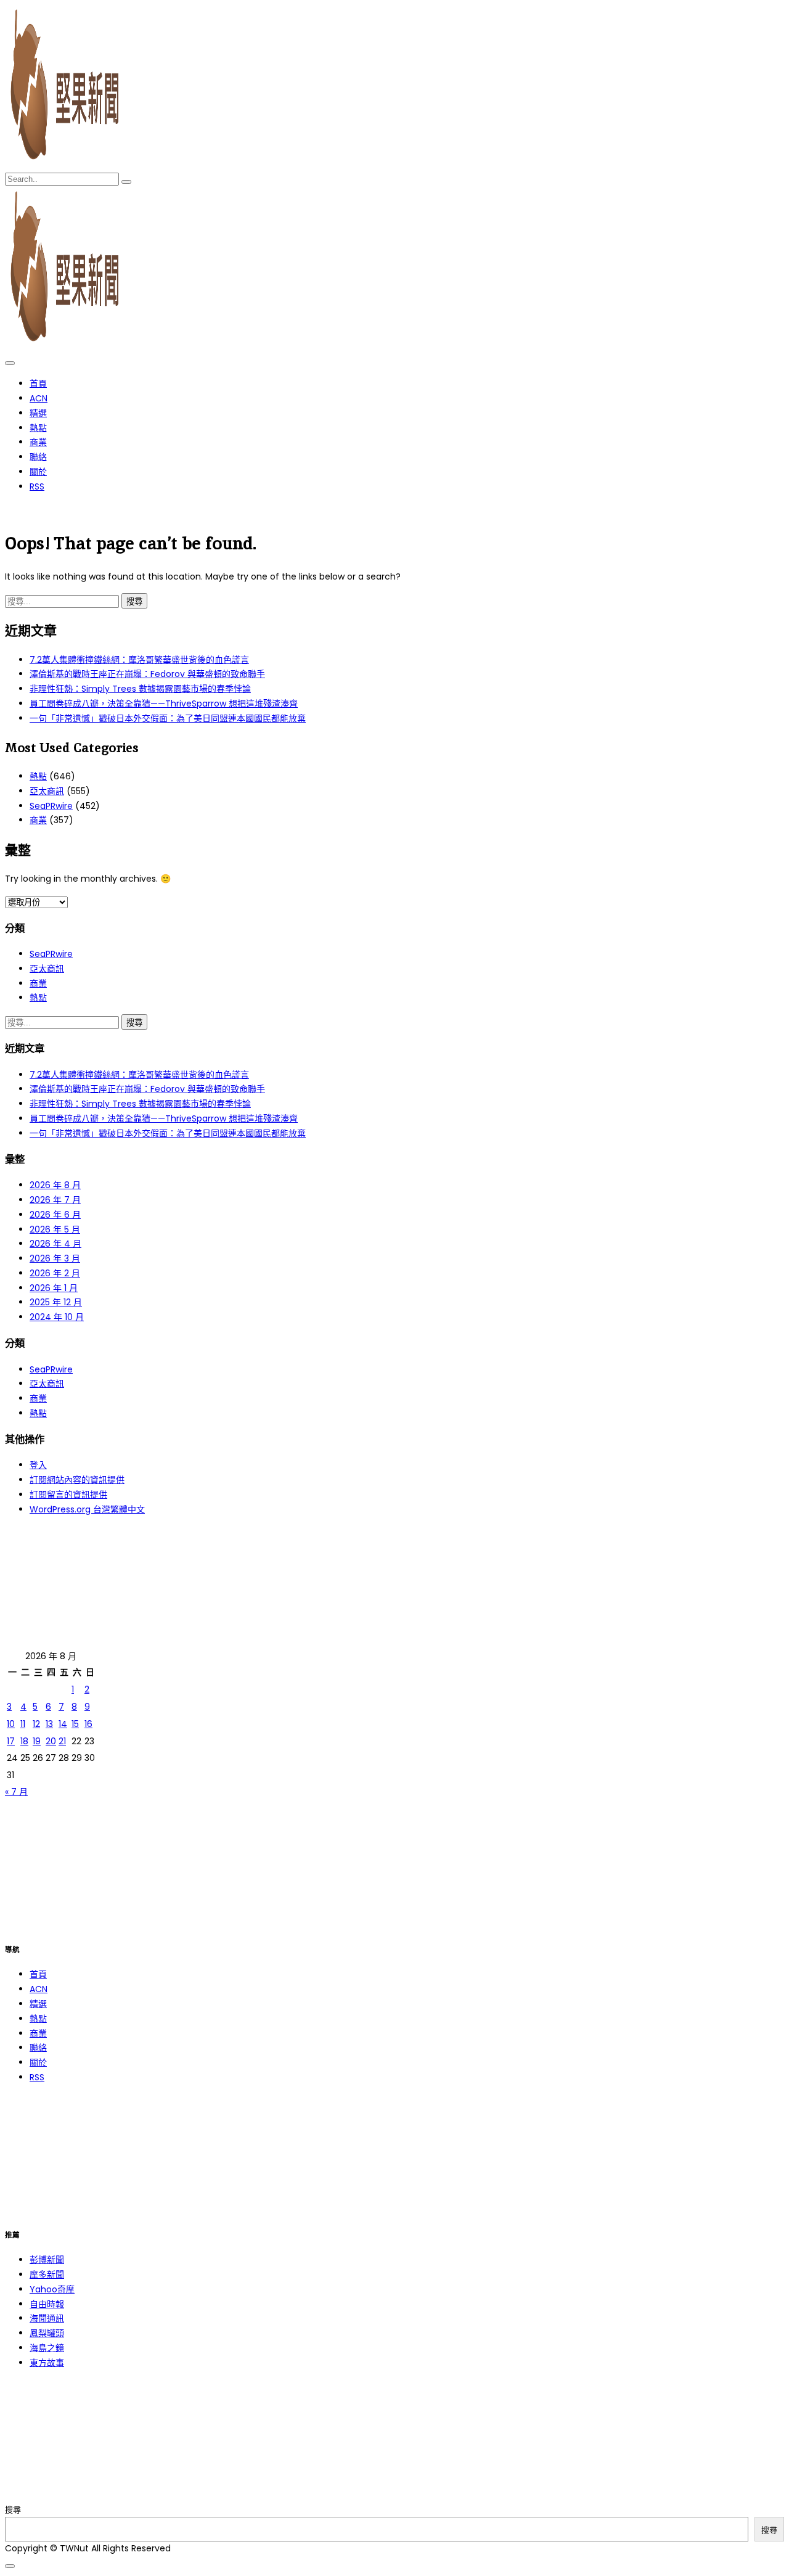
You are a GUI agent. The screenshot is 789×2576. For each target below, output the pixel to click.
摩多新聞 (47, 2275)
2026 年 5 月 (55, 1229)
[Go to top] (10, 2566)
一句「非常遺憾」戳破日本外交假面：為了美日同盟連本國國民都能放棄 (168, 718)
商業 (38, 442)
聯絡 (38, 457)
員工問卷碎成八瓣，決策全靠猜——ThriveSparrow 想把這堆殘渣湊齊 (164, 703)
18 (24, 1741)
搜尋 (13, 2510)
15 (75, 1724)
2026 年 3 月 (55, 1258)
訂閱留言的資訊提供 (68, 1495)
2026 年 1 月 (54, 1288)
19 (37, 1741)
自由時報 (47, 2304)
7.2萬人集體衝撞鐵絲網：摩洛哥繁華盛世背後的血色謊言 (139, 660)
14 (63, 1724)
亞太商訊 (47, 791)
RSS (37, 486)
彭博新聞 (47, 2260)
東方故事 (47, 2363)
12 (36, 1724)
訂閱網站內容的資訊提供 (77, 1480)
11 (23, 1724)
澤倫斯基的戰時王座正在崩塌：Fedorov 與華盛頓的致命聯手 (147, 674)
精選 (38, 413)
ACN (39, 398)
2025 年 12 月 (56, 1302)
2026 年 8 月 (55, 1185)
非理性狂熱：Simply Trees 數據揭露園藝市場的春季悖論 (140, 689)
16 (88, 1724)
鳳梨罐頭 (47, 2333)
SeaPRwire (51, 806)
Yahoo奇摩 (52, 2289)
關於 (38, 472)
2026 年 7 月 (55, 1200)
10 (11, 1724)
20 (51, 1741)
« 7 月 (16, 1792)
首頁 (38, 384)
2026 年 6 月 (55, 1215)
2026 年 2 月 (55, 1273)
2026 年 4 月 (55, 1244)
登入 (38, 1465)
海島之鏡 (47, 2348)
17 (11, 1741)
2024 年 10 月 (57, 1317)
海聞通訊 (47, 2318)
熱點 (38, 428)
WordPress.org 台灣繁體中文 (87, 1509)
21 (62, 1741)
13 (49, 1724)
